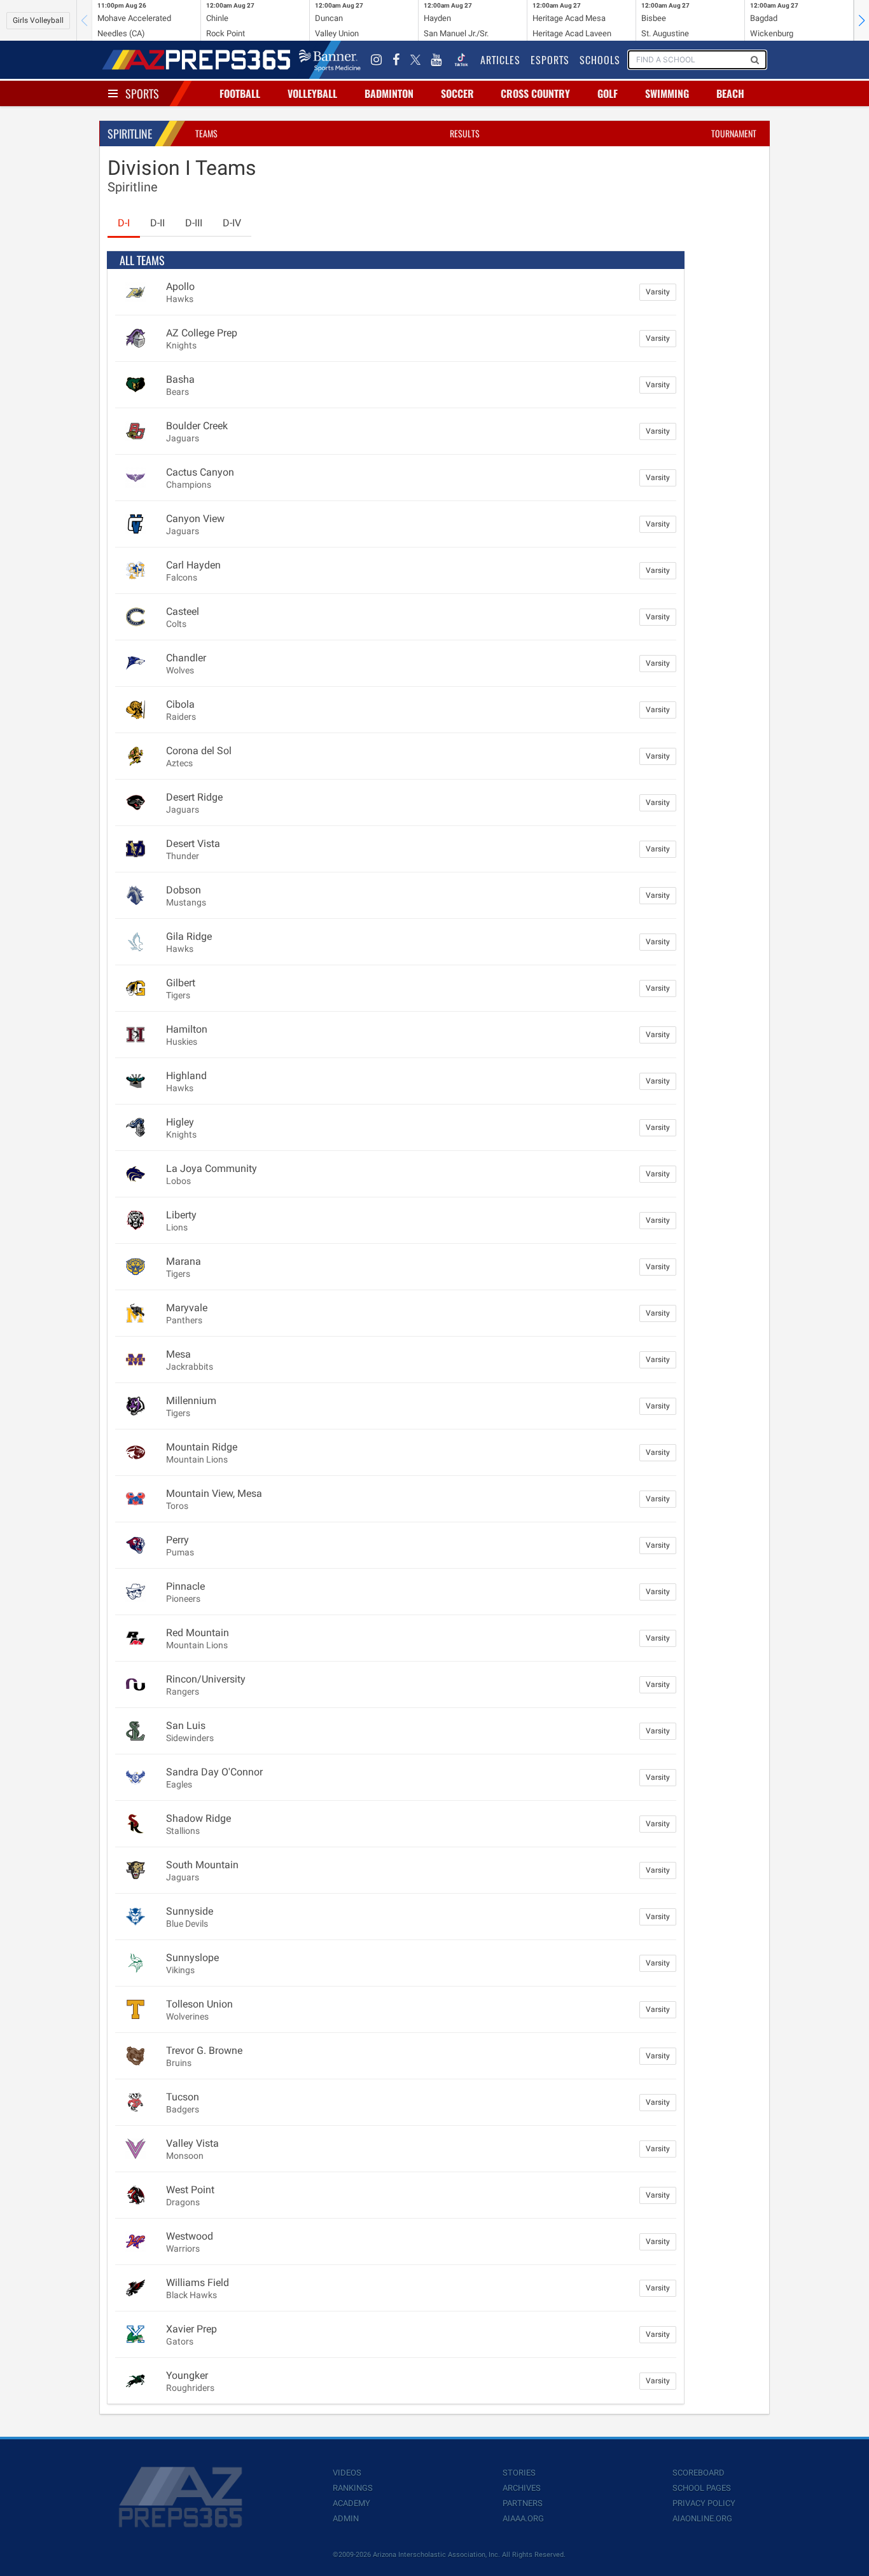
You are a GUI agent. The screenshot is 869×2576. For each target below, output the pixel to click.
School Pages (702, 2488)
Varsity (658, 292)
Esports (550, 60)
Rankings (353, 2488)
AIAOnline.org (702, 2518)
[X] (415, 60)
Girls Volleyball (38, 20)
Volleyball (312, 93)
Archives (522, 2488)
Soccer (457, 93)
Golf (608, 93)
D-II (157, 223)
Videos (347, 2473)
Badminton (389, 93)
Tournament (734, 133)
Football (240, 93)
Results (465, 133)
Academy (351, 2503)
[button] (861, 20)
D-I (124, 223)
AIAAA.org (523, 2518)
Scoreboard (699, 2473)
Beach (730, 93)
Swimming (667, 93)
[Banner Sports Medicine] (330, 60)
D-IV (232, 223)
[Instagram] (377, 60)
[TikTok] (461, 60)
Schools (600, 60)
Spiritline (130, 134)
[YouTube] (436, 60)
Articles (500, 60)
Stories (519, 2473)
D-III (194, 223)
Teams (206, 133)
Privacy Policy (704, 2503)
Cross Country (535, 93)
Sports (142, 93)
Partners (523, 2503)
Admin (346, 2518)
